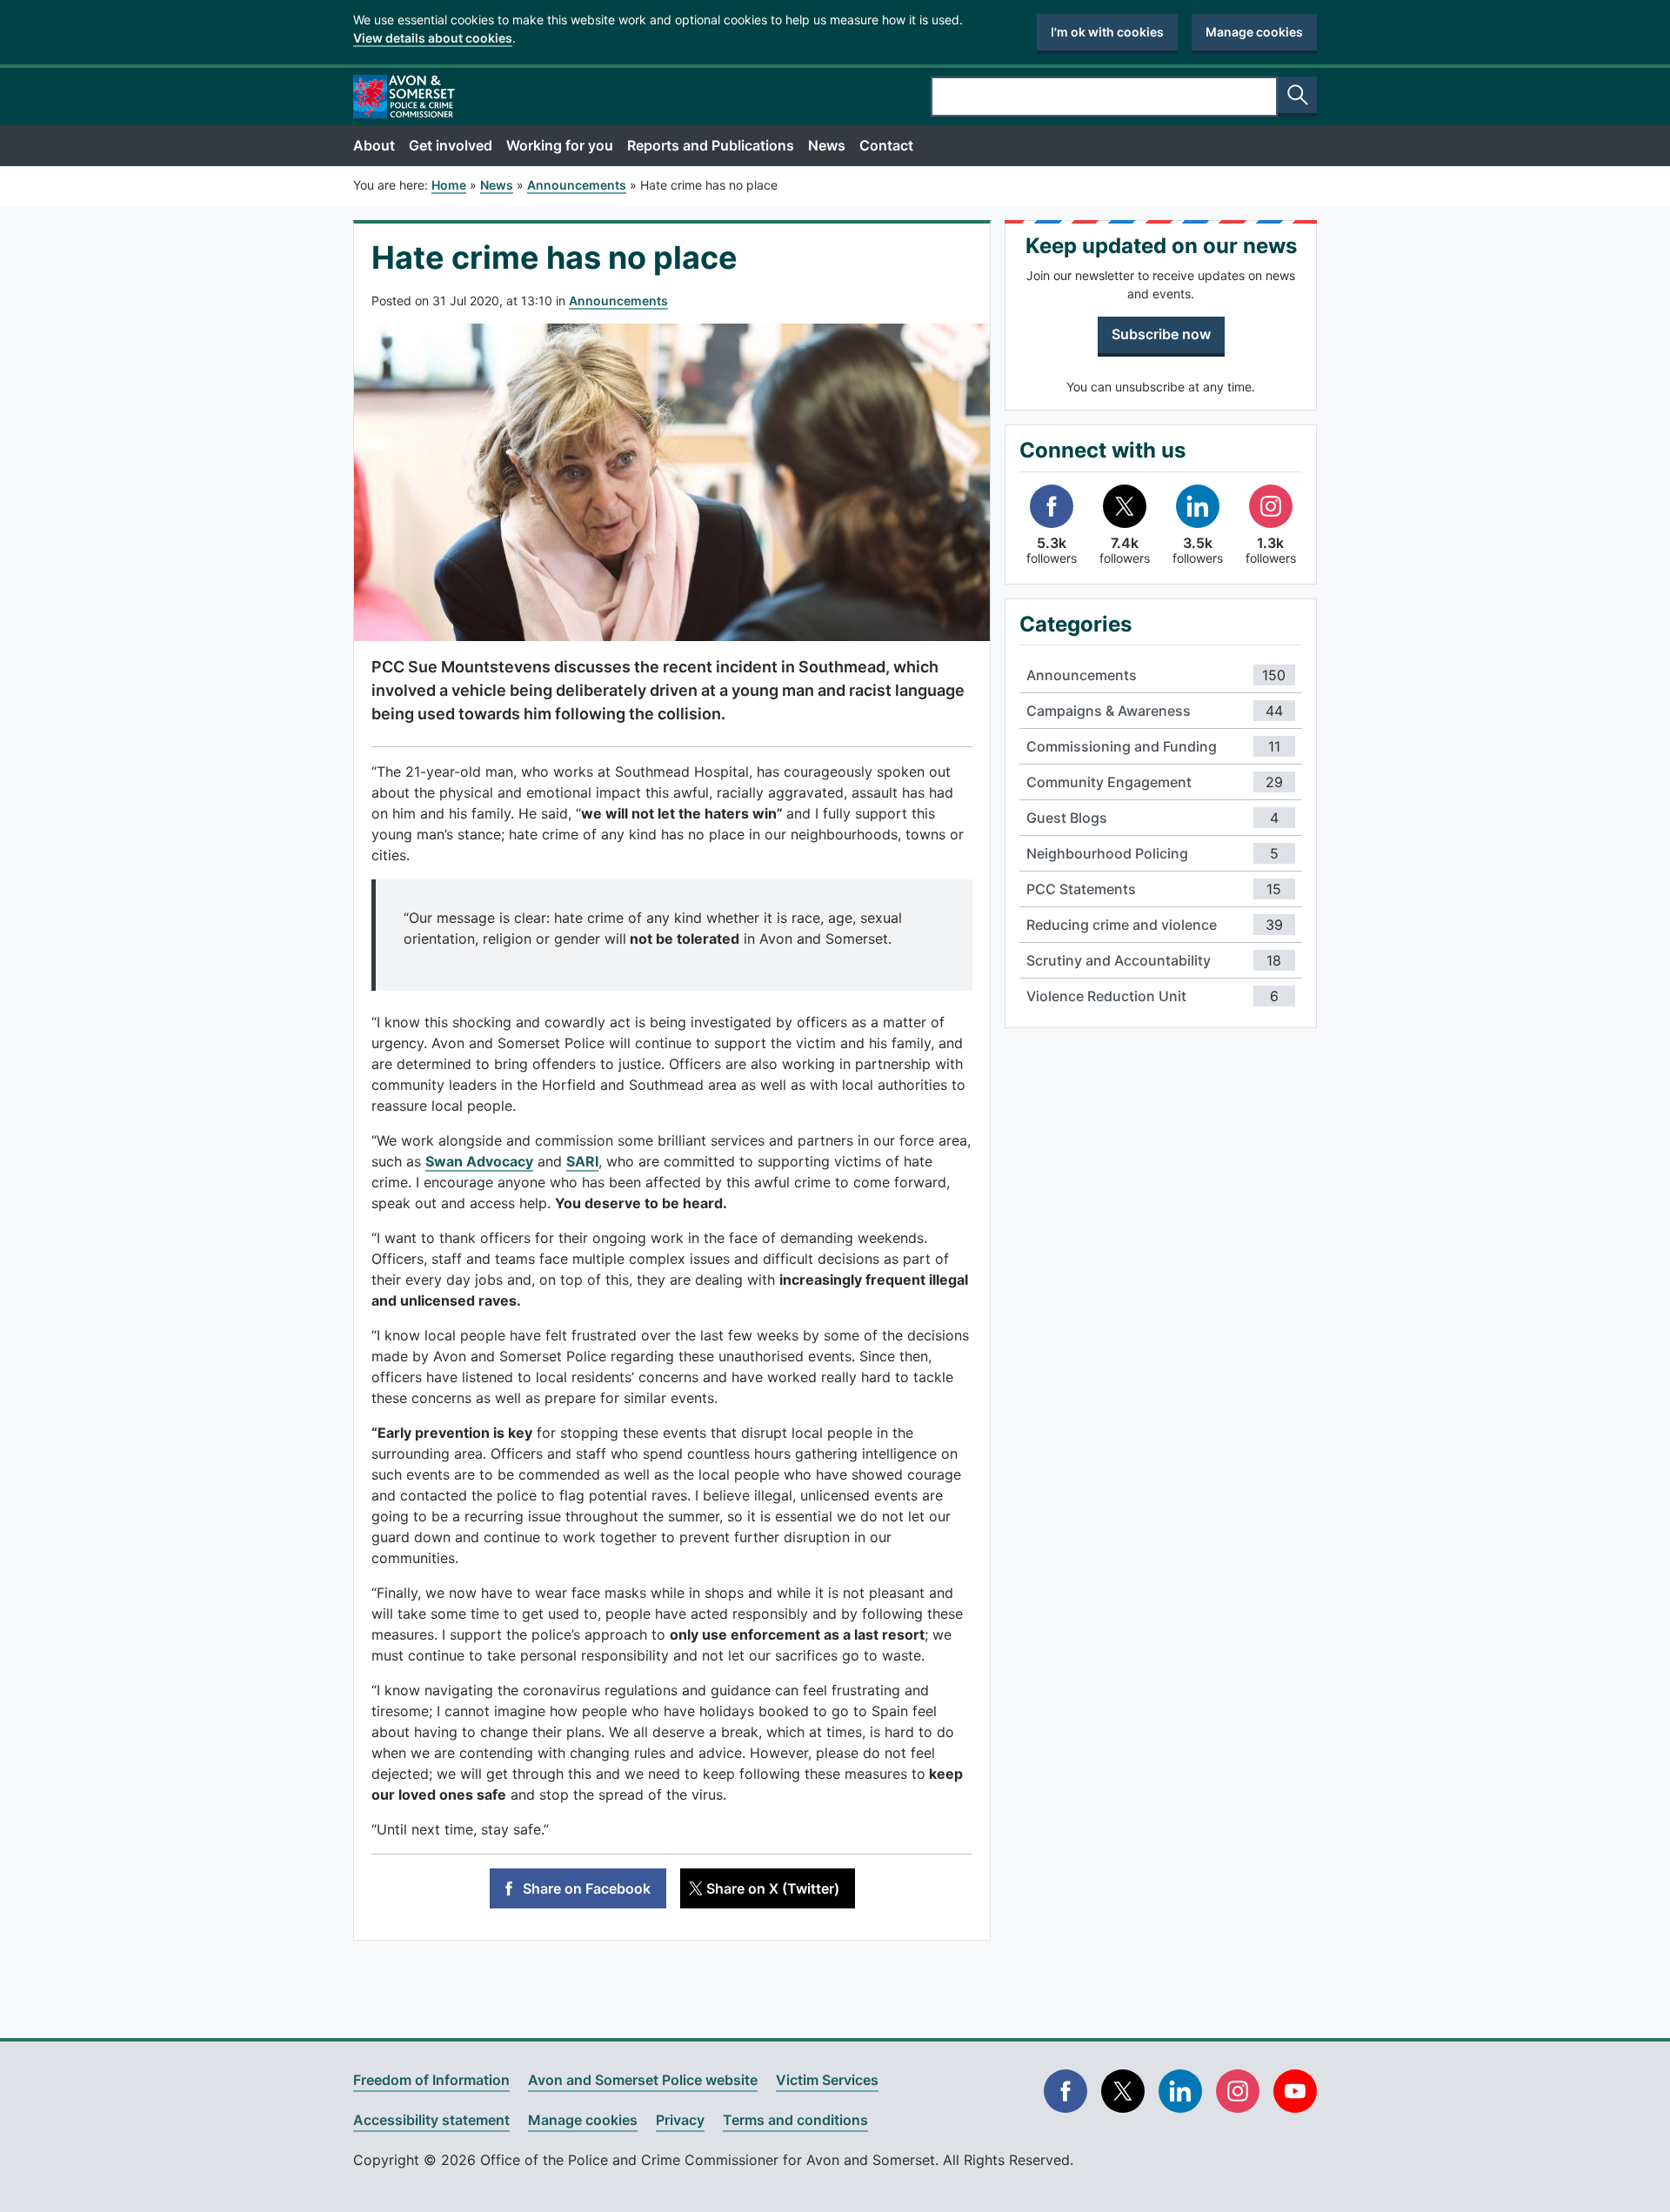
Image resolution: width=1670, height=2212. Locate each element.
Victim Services (827, 2080)
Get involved (451, 145)
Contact (886, 145)
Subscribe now (1161, 334)
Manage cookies (1254, 32)
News (827, 145)
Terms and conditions (795, 2120)
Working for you (560, 145)
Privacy (680, 2120)
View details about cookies (433, 38)
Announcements (618, 301)
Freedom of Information (431, 2080)
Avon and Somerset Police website (643, 2080)
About (374, 145)
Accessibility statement (431, 2120)
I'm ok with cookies (1107, 32)
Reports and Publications (711, 145)
